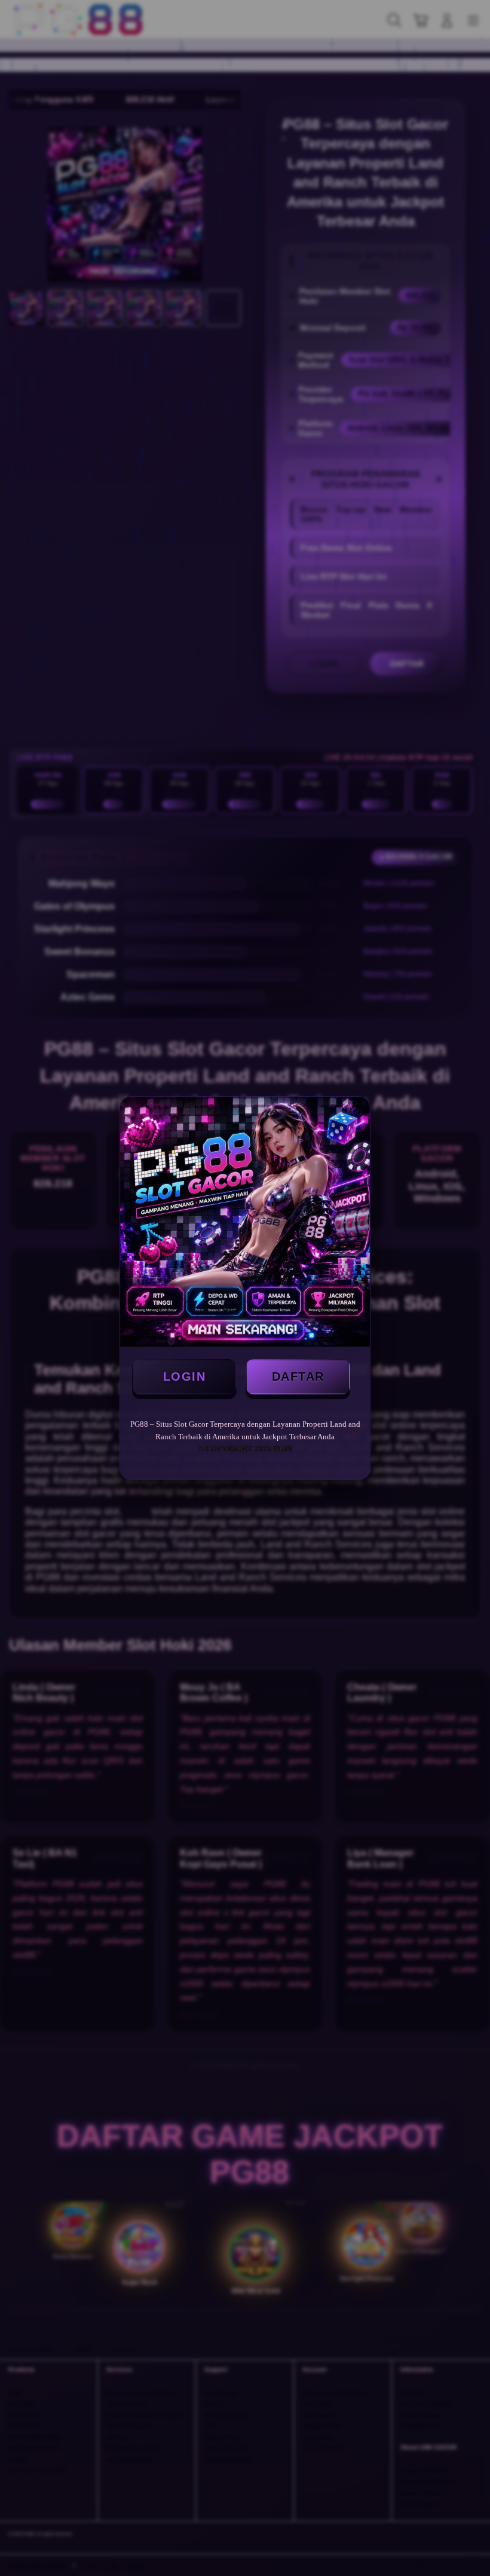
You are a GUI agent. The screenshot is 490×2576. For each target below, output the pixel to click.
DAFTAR (298, 1376)
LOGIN (185, 1376)
